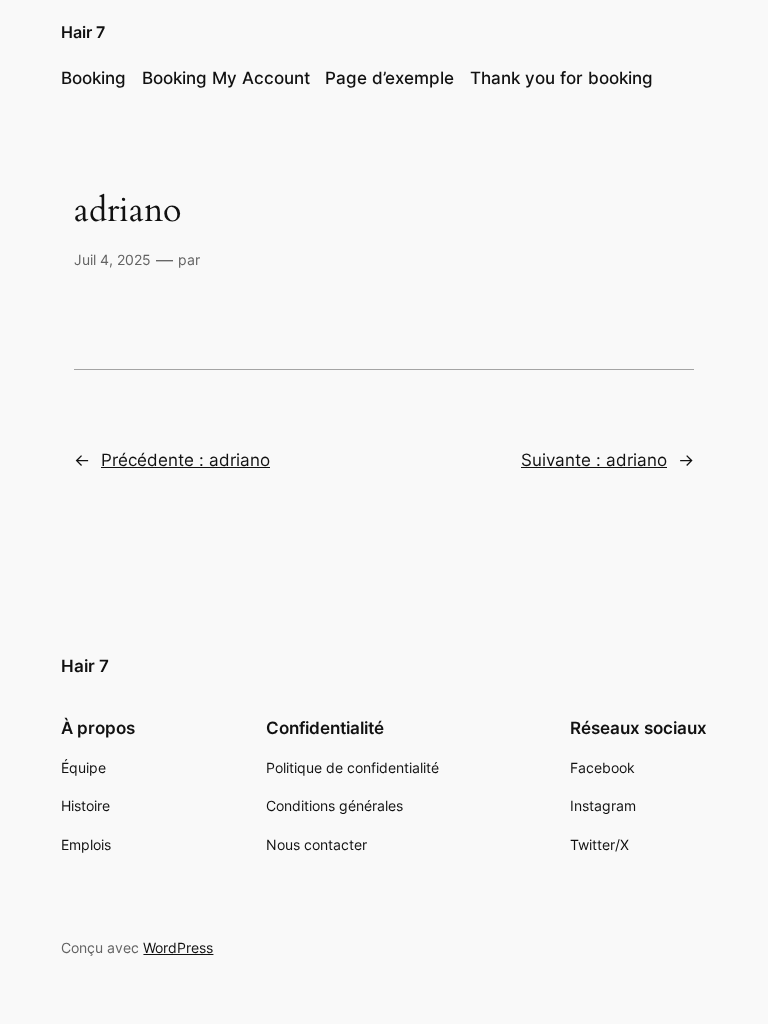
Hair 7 (83, 32)
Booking (93, 78)
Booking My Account (226, 78)
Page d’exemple (389, 78)
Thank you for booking (561, 78)
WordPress (178, 947)
